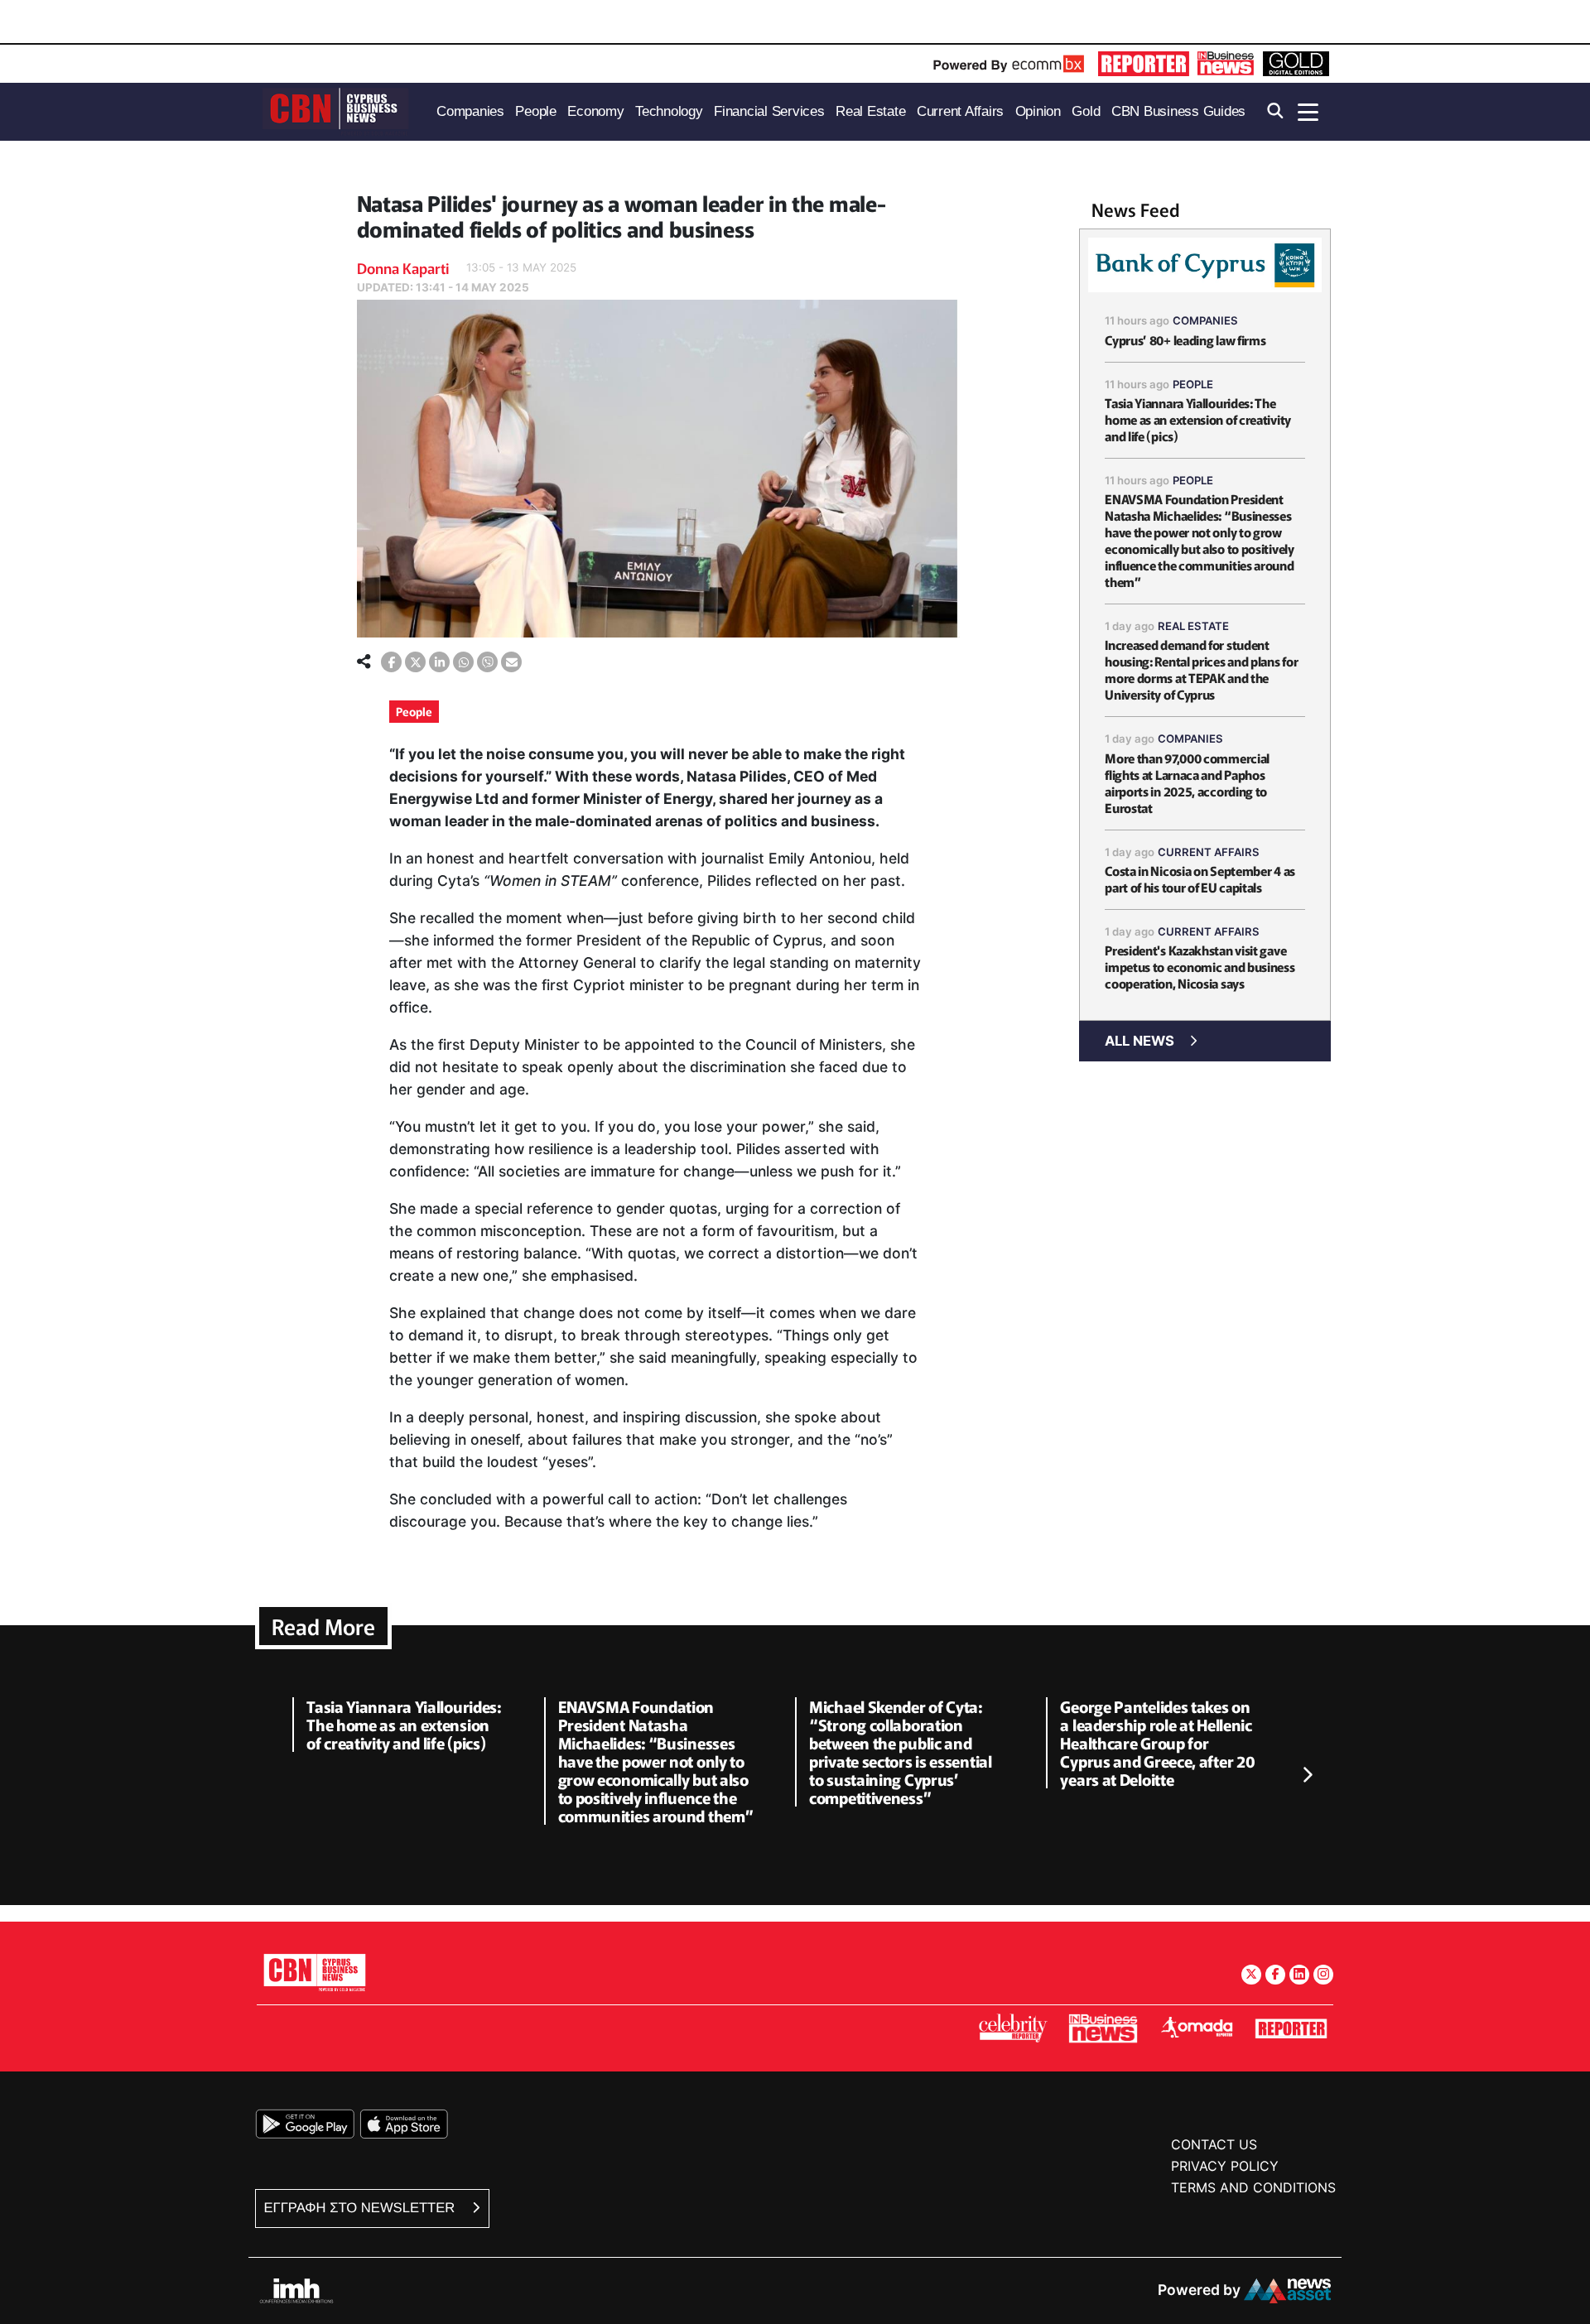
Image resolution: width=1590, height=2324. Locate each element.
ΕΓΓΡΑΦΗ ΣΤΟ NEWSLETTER (361, 2208)
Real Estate (1193, 626)
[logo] (335, 111)
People (414, 711)
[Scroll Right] (1307, 1775)
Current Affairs (1209, 852)
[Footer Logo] (315, 1972)
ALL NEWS (1139, 1041)
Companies (1205, 320)
